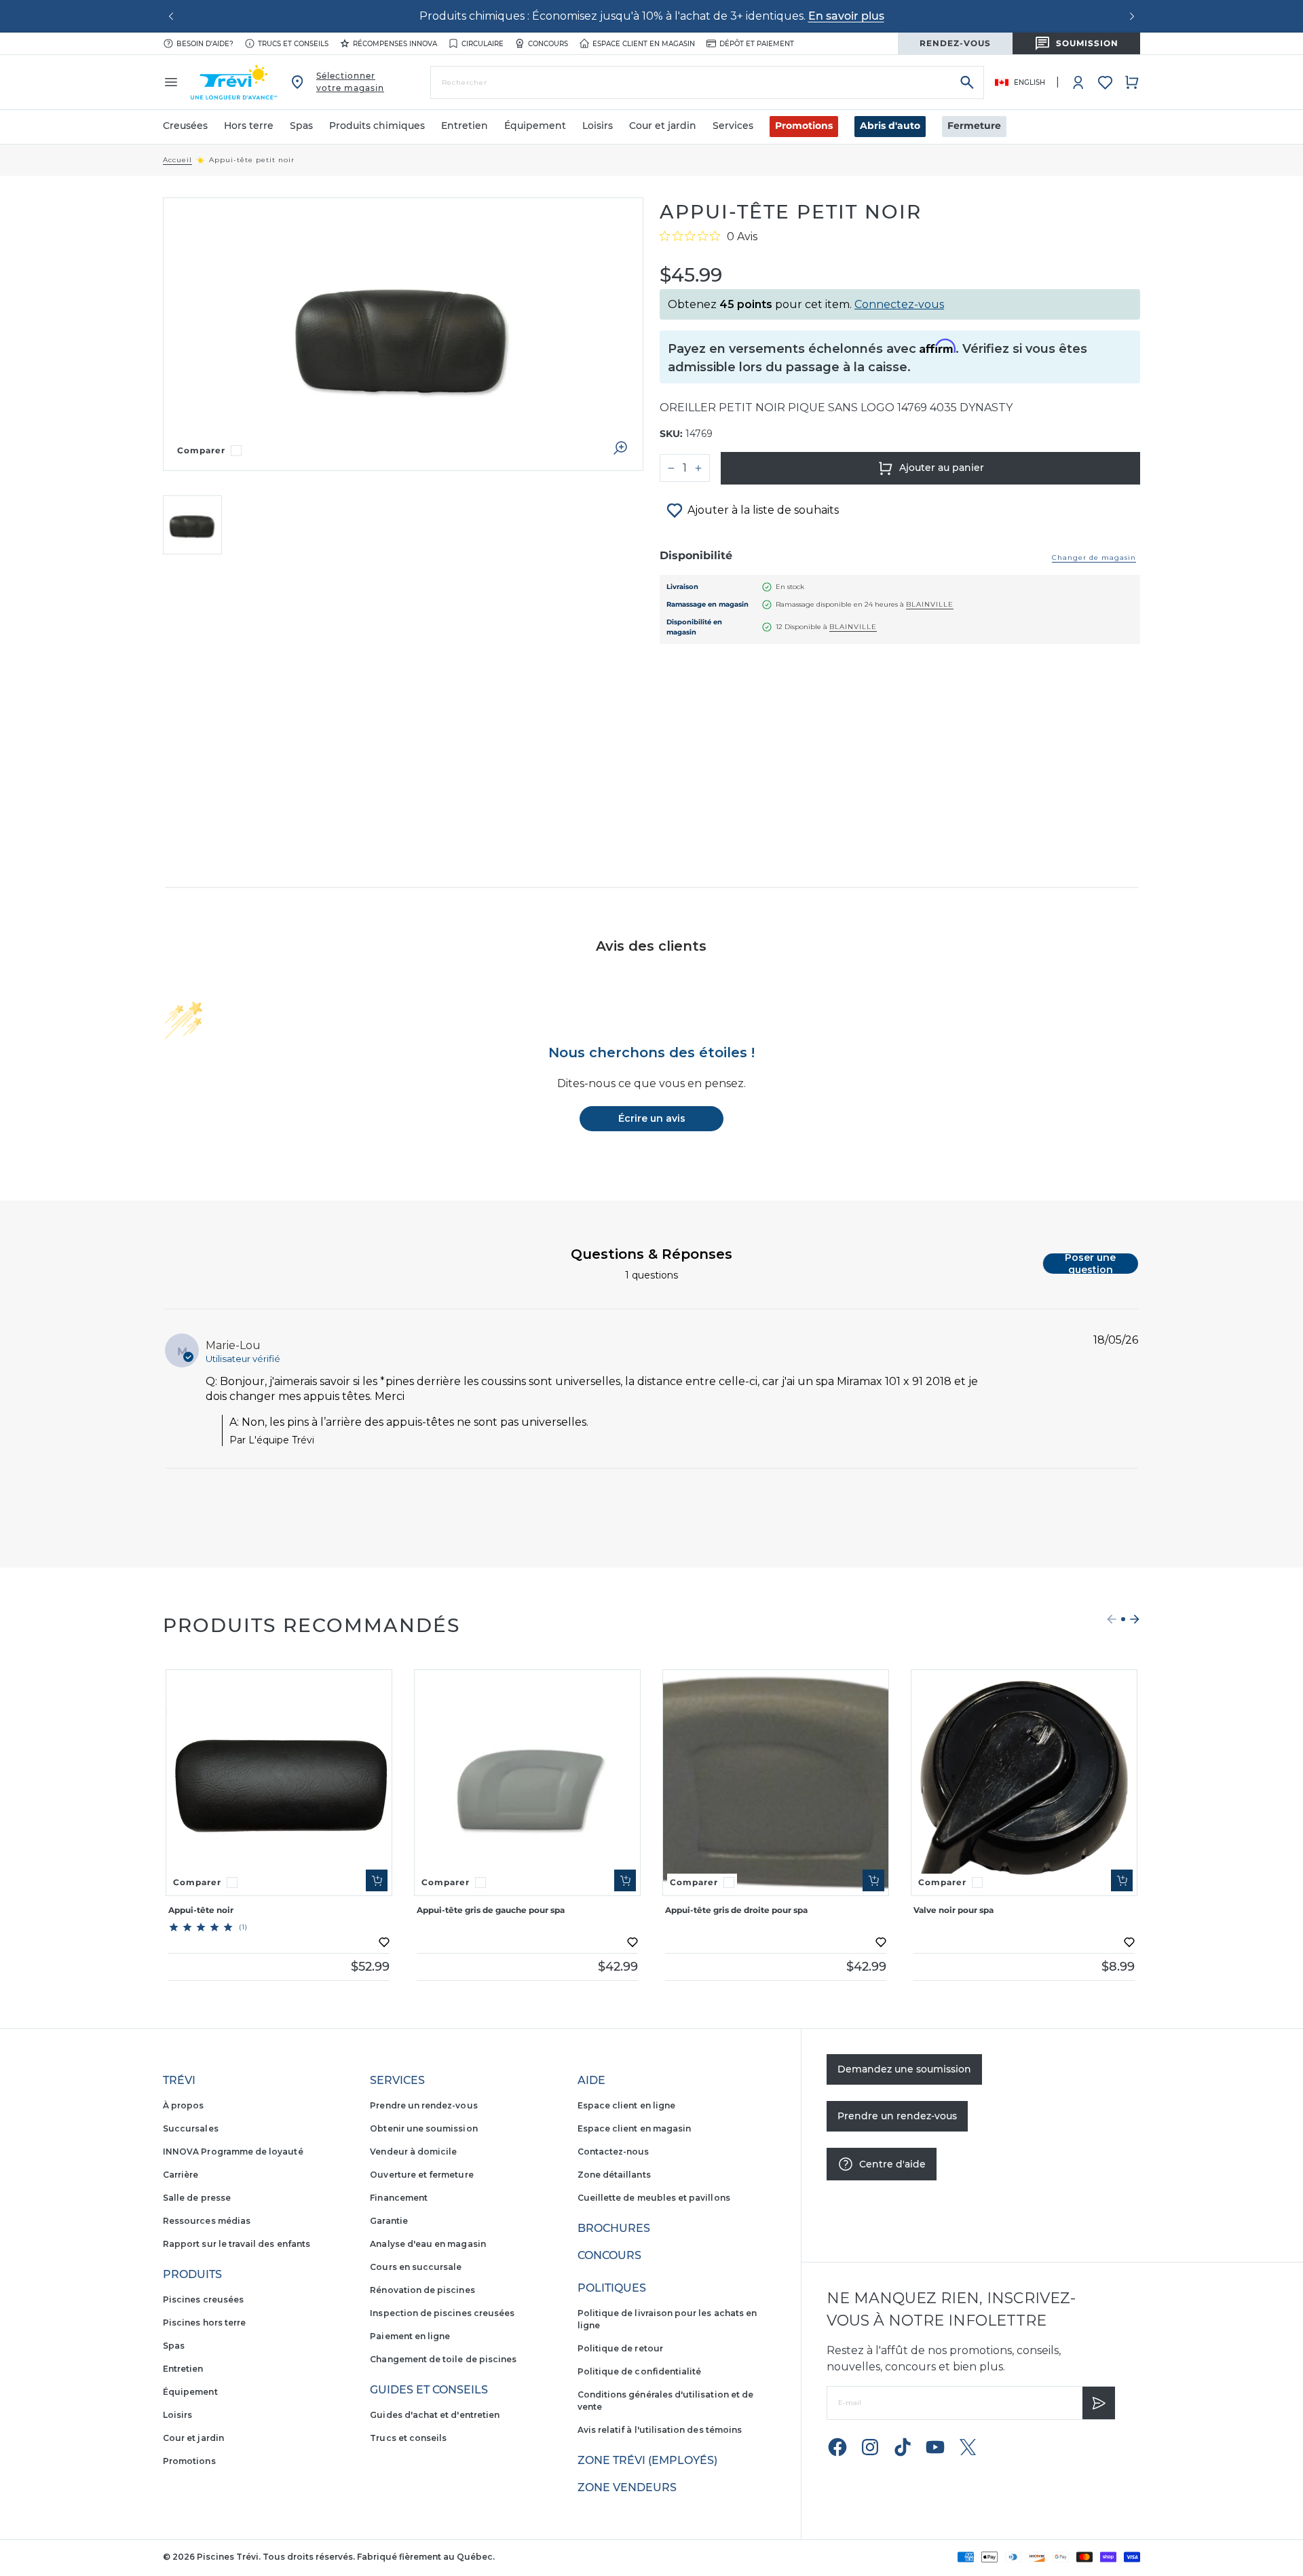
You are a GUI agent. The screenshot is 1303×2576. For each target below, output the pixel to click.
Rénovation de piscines (422, 2290)
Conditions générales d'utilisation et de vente (665, 2401)
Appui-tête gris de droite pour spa (736, 1910)
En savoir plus (846, 16)
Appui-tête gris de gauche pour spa (491, 1910)
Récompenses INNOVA (395, 44)
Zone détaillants (614, 2175)
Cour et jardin (193, 2438)
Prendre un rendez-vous (423, 2105)
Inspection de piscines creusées (442, 2313)
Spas (174, 2346)
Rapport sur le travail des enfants (237, 2244)
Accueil (177, 160)
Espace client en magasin (644, 44)
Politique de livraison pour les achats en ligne (667, 2319)
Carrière (181, 2175)
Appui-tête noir (201, 1910)
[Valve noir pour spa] (1024, 1783)
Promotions (804, 126)
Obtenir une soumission (423, 2128)
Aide (591, 2080)
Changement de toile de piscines (443, 2359)
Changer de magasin (1094, 557)
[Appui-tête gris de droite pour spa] (776, 1783)
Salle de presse (197, 2198)
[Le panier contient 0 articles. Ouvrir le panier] (1132, 82)
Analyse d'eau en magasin (428, 2244)
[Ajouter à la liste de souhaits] (384, 1942)
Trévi (179, 2080)
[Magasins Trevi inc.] (234, 82)
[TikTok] (903, 2447)
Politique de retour (620, 2348)
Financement (399, 2198)
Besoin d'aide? (205, 44)
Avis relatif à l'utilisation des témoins (660, 2430)
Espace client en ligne (626, 2105)
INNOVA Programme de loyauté (233, 2152)
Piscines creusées (203, 2299)
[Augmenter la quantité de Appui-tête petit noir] (698, 468)
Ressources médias (207, 2221)
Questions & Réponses (651, 1254)
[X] (968, 2447)
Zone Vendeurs (627, 2487)
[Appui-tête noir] (279, 1783)
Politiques (612, 2288)
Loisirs (177, 2415)
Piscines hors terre (204, 2323)
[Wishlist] (1105, 82)
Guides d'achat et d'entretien (435, 2415)
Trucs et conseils (293, 44)
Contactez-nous (613, 2152)
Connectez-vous (899, 304)
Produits (192, 2274)
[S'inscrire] (1099, 2403)
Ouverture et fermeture (421, 2175)
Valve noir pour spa (953, 1910)
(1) (243, 1927)
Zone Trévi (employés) (647, 2460)
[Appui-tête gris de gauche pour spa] (527, 1783)
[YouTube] (935, 2447)
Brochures (614, 2228)
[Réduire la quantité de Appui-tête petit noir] (671, 468)
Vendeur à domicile (413, 2152)
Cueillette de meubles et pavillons (654, 2198)
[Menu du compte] (1078, 82)
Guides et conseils (429, 2390)
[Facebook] (837, 2447)
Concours (548, 44)
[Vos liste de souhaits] (1105, 82)
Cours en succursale (416, 2267)
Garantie (389, 2221)
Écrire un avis (652, 1118)
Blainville (930, 604)
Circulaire (483, 44)
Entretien (183, 2369)
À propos (183, 2105)
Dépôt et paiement (757, 44)
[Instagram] (870, 2447)
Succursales (191, 2128)
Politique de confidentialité (640, 2371)
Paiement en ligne (410, 2336)
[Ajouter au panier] (377, 1880)
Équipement (190, 2392)
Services (397, 2080)
